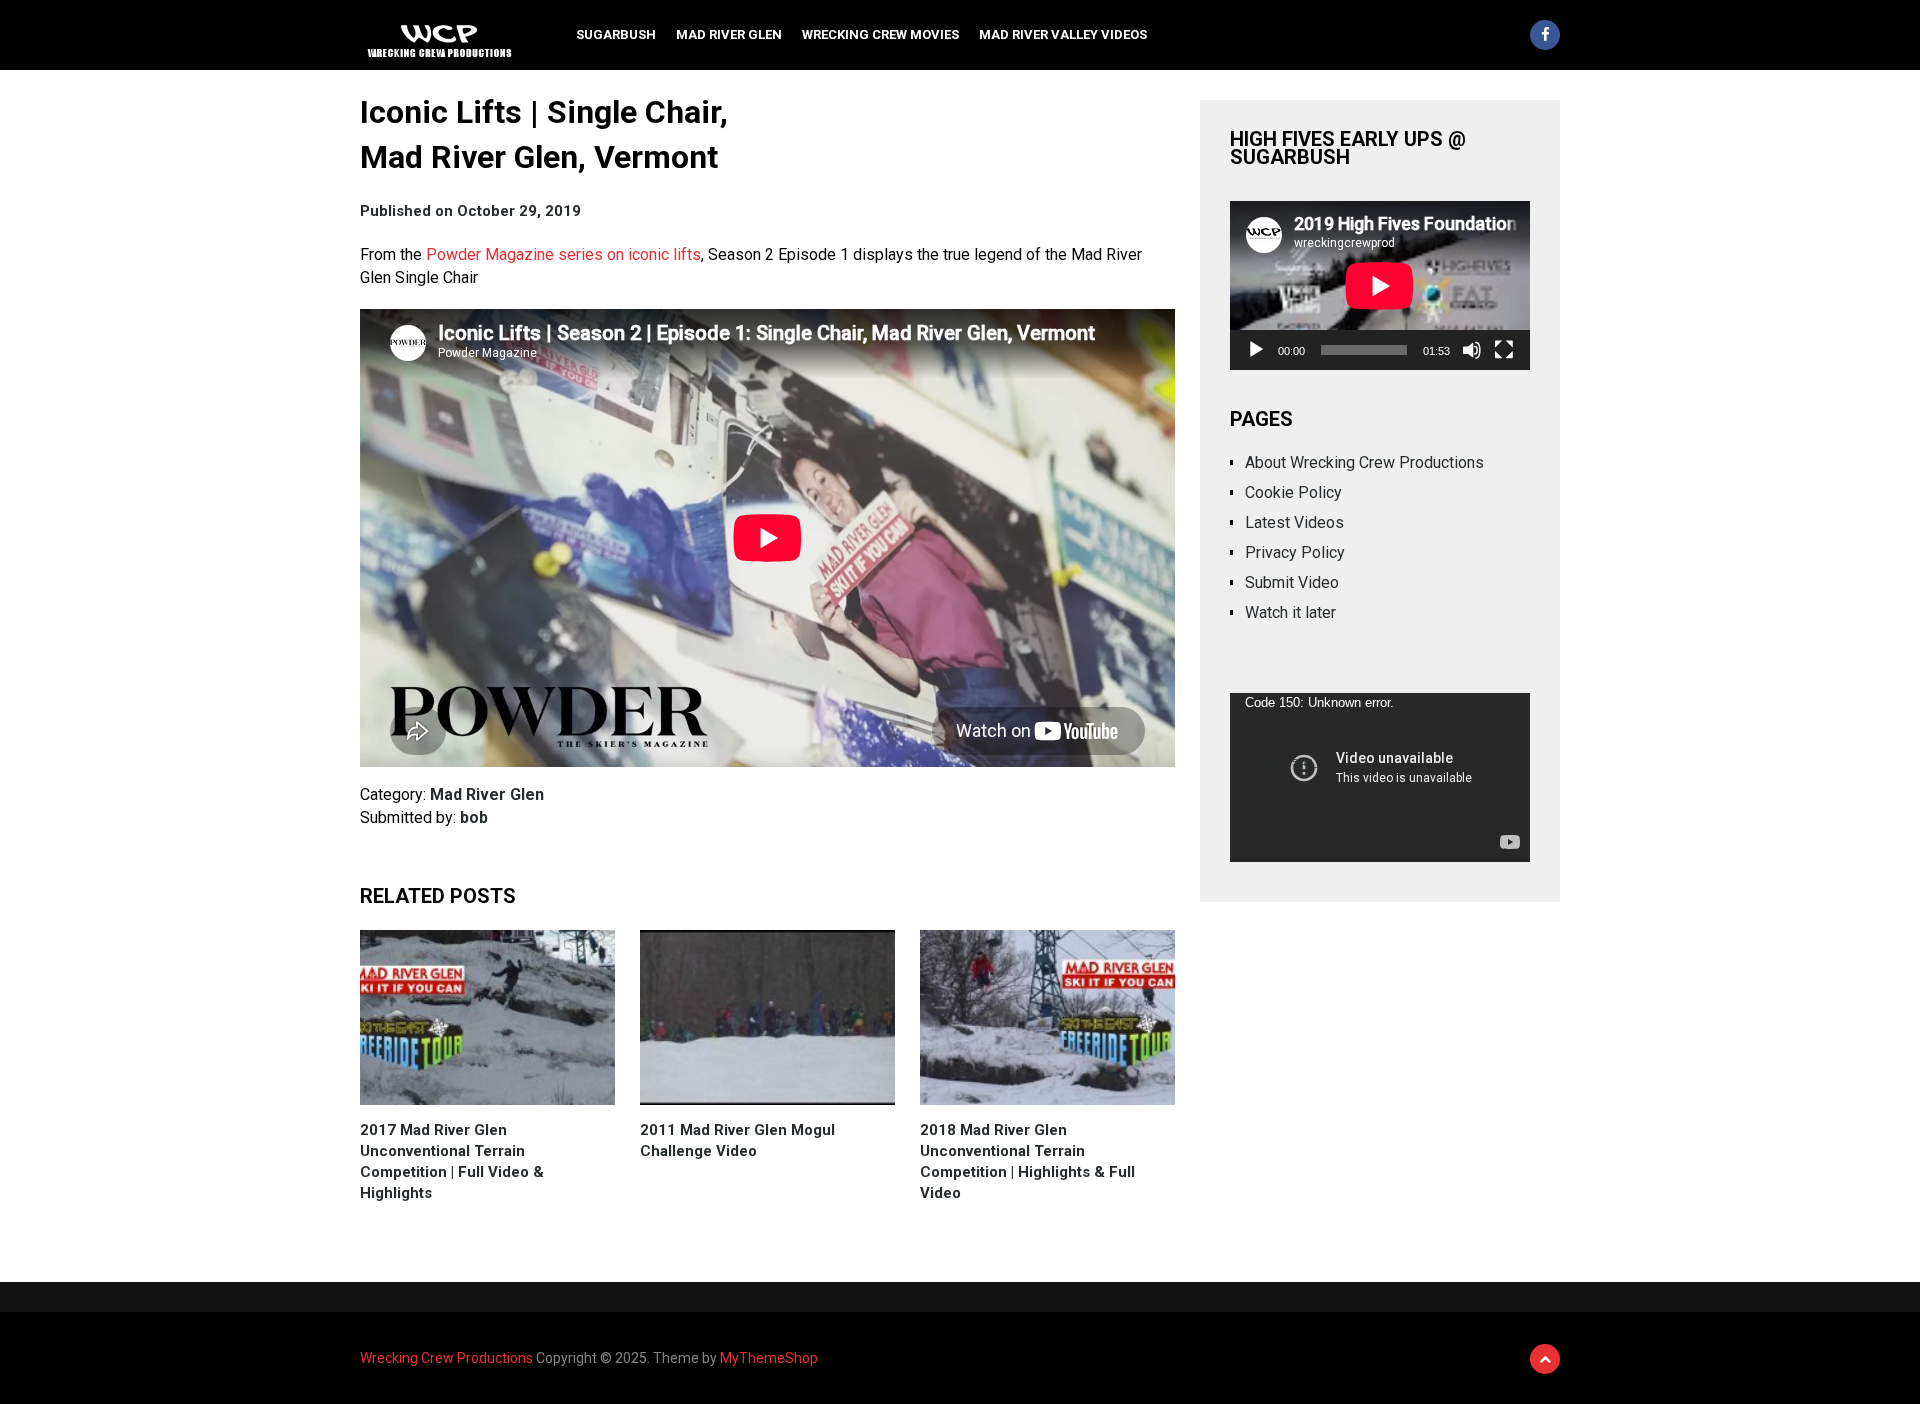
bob (474, 817)
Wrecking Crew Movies (880, 34)
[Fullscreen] (1504, 350)
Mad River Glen (729, 34)
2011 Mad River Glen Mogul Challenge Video (737, 1140)
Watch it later (1290, 612)
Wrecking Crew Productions (446, 1358)
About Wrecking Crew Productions (1364, 462)
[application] (1380, 285)
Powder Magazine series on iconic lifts (563, 254)
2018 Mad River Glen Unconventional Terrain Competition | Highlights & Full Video (1027, 1161)
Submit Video (1292, 582)
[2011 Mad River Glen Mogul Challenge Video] (767, 1017)
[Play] (1256, 350)
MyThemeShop (769, 1358)
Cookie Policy (1293, 492)
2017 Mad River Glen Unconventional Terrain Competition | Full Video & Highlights (452, 1161)
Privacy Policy (1295, 552)
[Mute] (1472, 350)
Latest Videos (1294, 522)
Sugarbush (616, 34)
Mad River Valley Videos (1063, 34)
